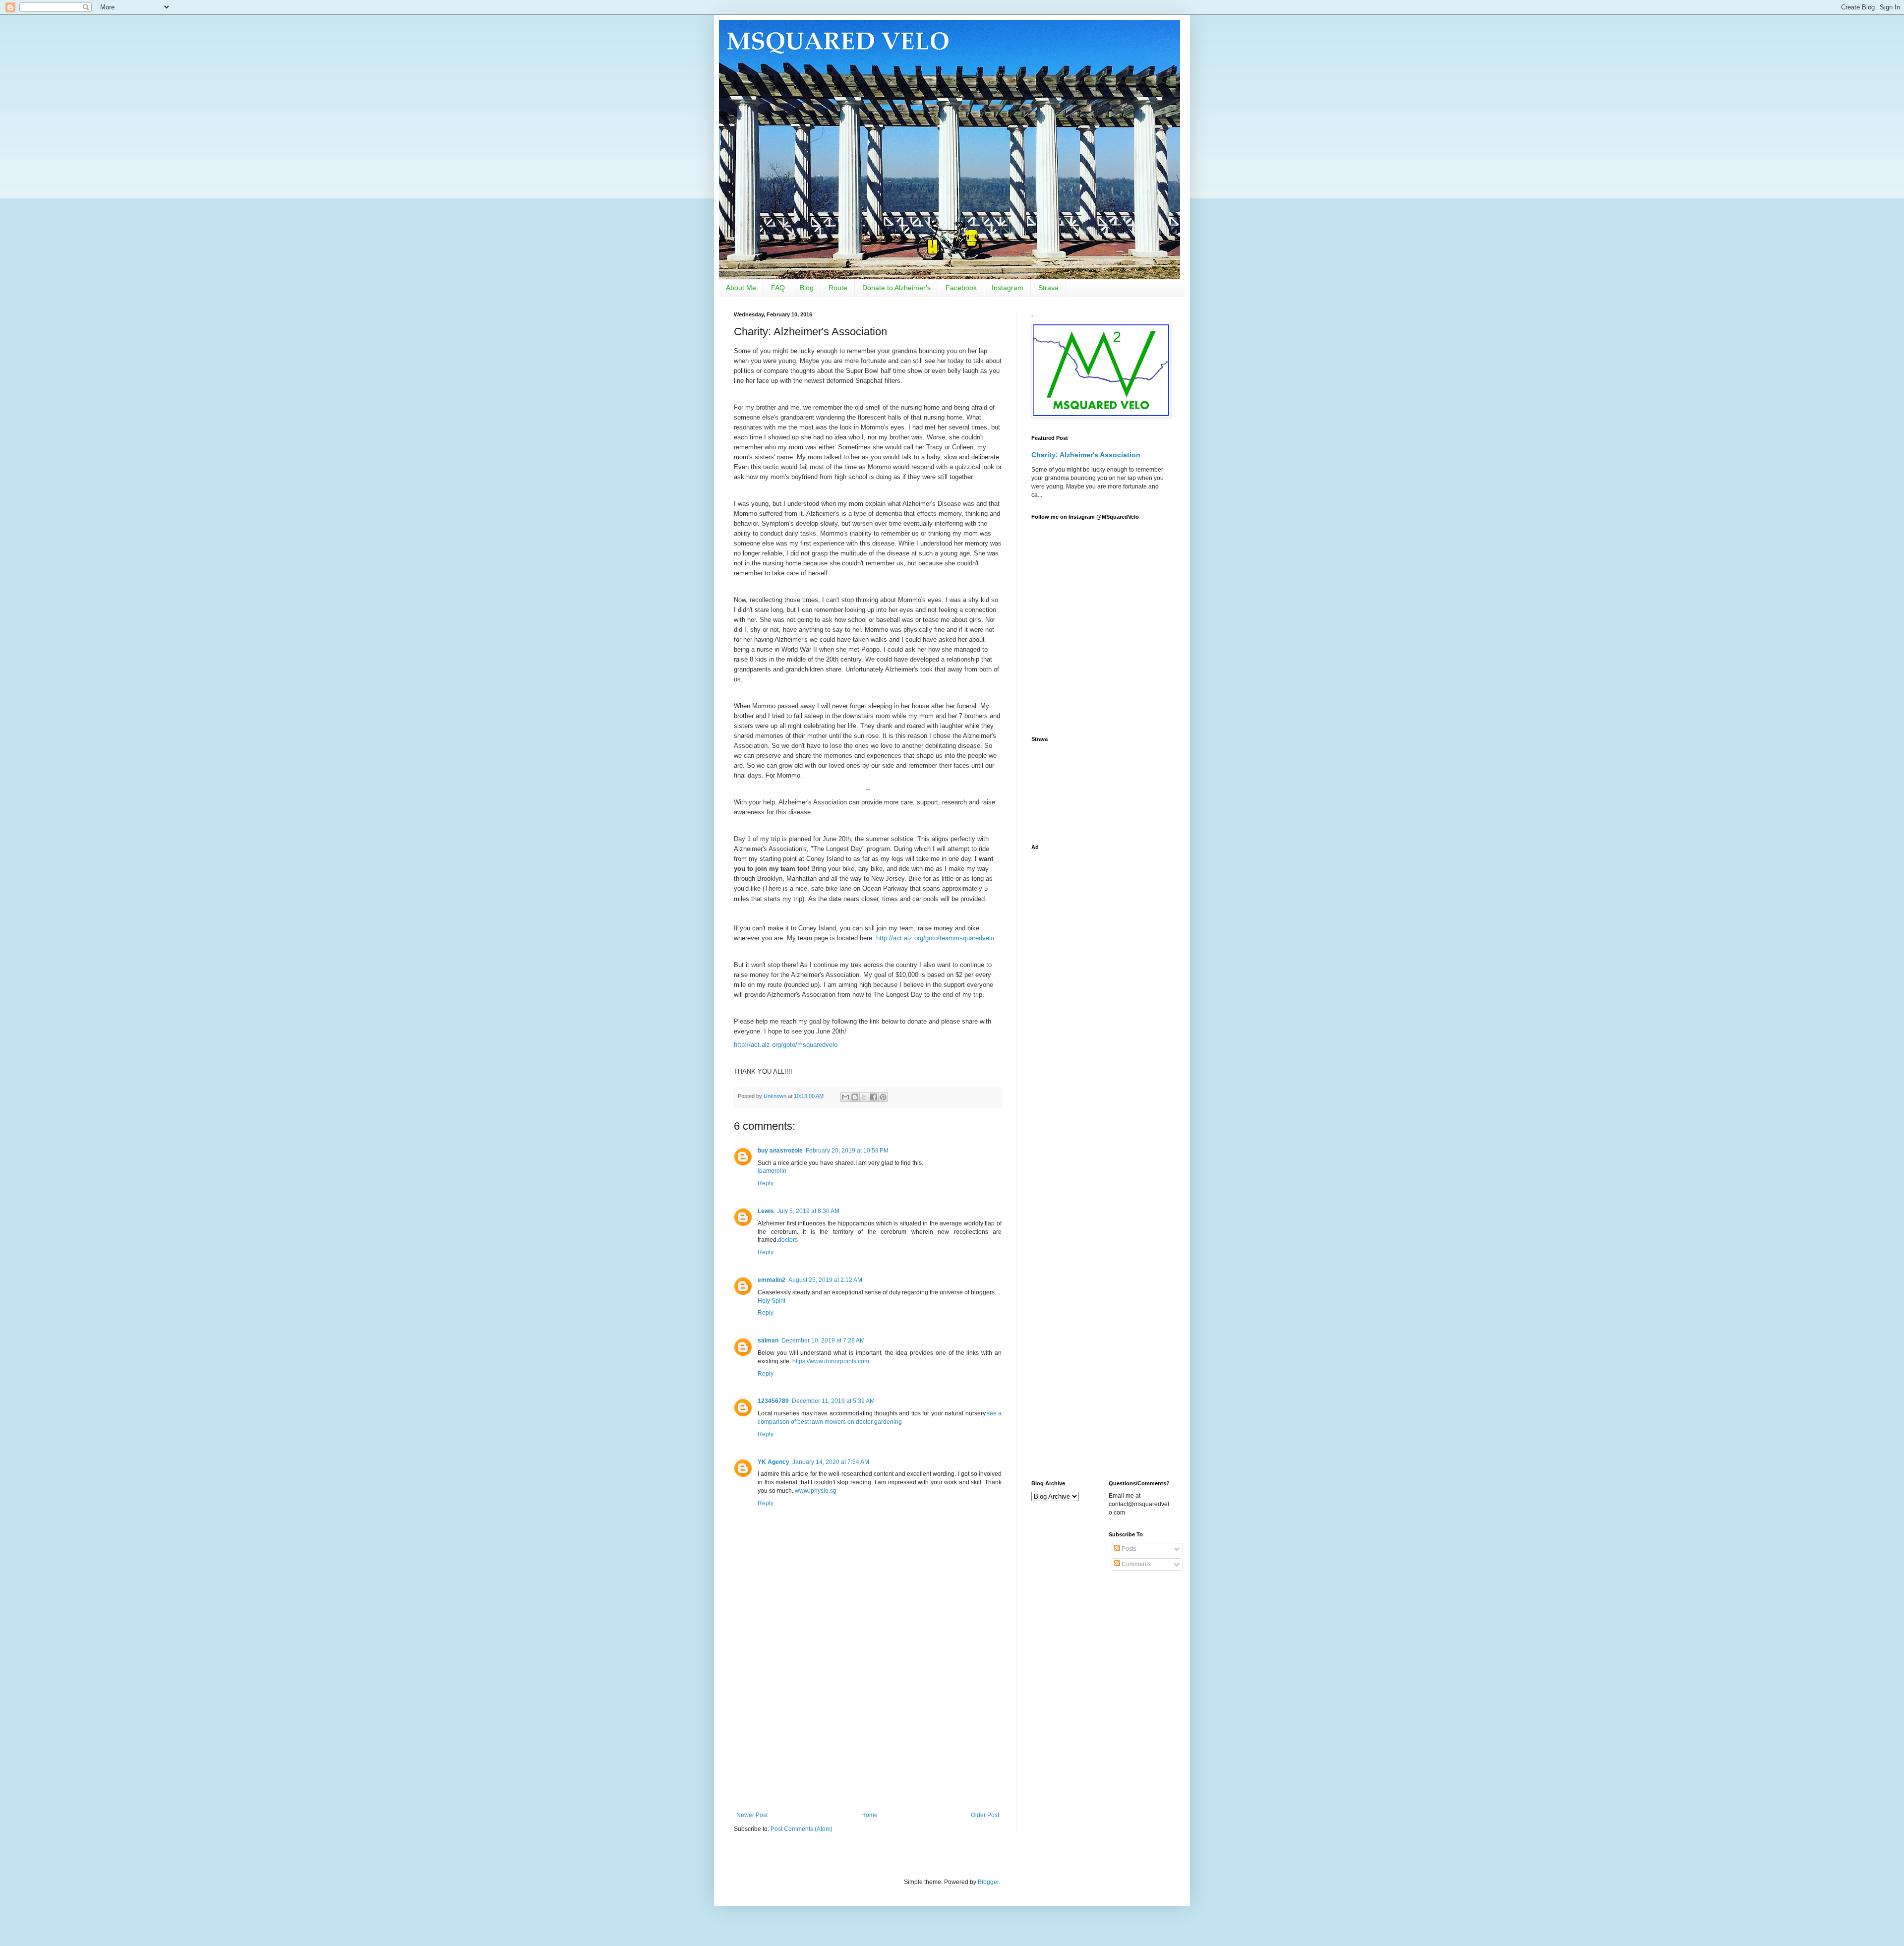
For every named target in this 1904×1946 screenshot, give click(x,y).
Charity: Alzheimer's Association (1086, 455)
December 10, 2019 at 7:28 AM (823, 1340)
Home (869, 1815)
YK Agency (773, 1462)
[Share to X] (864, 1097)
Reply (766, 1183)
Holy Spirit (772, 1301)
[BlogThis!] (855, 1097)
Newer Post (752, 1815)
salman (768, 1340)
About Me (741, 288)
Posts (1128, 1549)
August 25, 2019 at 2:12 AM (825, 1280)
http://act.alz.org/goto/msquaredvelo (786, 1045)
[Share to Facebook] (874, 1097)
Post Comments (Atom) (802, 1829)
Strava (1048, 288)
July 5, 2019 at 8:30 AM (808, 1211)
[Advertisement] (868, 1730)
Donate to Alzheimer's (896, 288)
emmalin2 (772, 1280)
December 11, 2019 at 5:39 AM (833, 1401)
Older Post (985, 1815)
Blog (807, 288)
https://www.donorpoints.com (831, 1361)
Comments (1135, 1564)
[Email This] (845, 1097)
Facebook (961, 288)
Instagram (1008, 288)
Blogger (988, 1882)
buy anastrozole (780, 1151)
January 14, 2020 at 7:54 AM (831, 1462)
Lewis (766, 1211)
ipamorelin (772, 1171)
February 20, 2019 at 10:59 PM (847, 1151)
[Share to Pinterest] (883, 1097)
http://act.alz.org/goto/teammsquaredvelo (935, 938)
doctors (788, 1240)
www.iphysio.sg (816, 1491)
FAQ (778, 288)
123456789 (773, 1401)
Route (838, 288)
